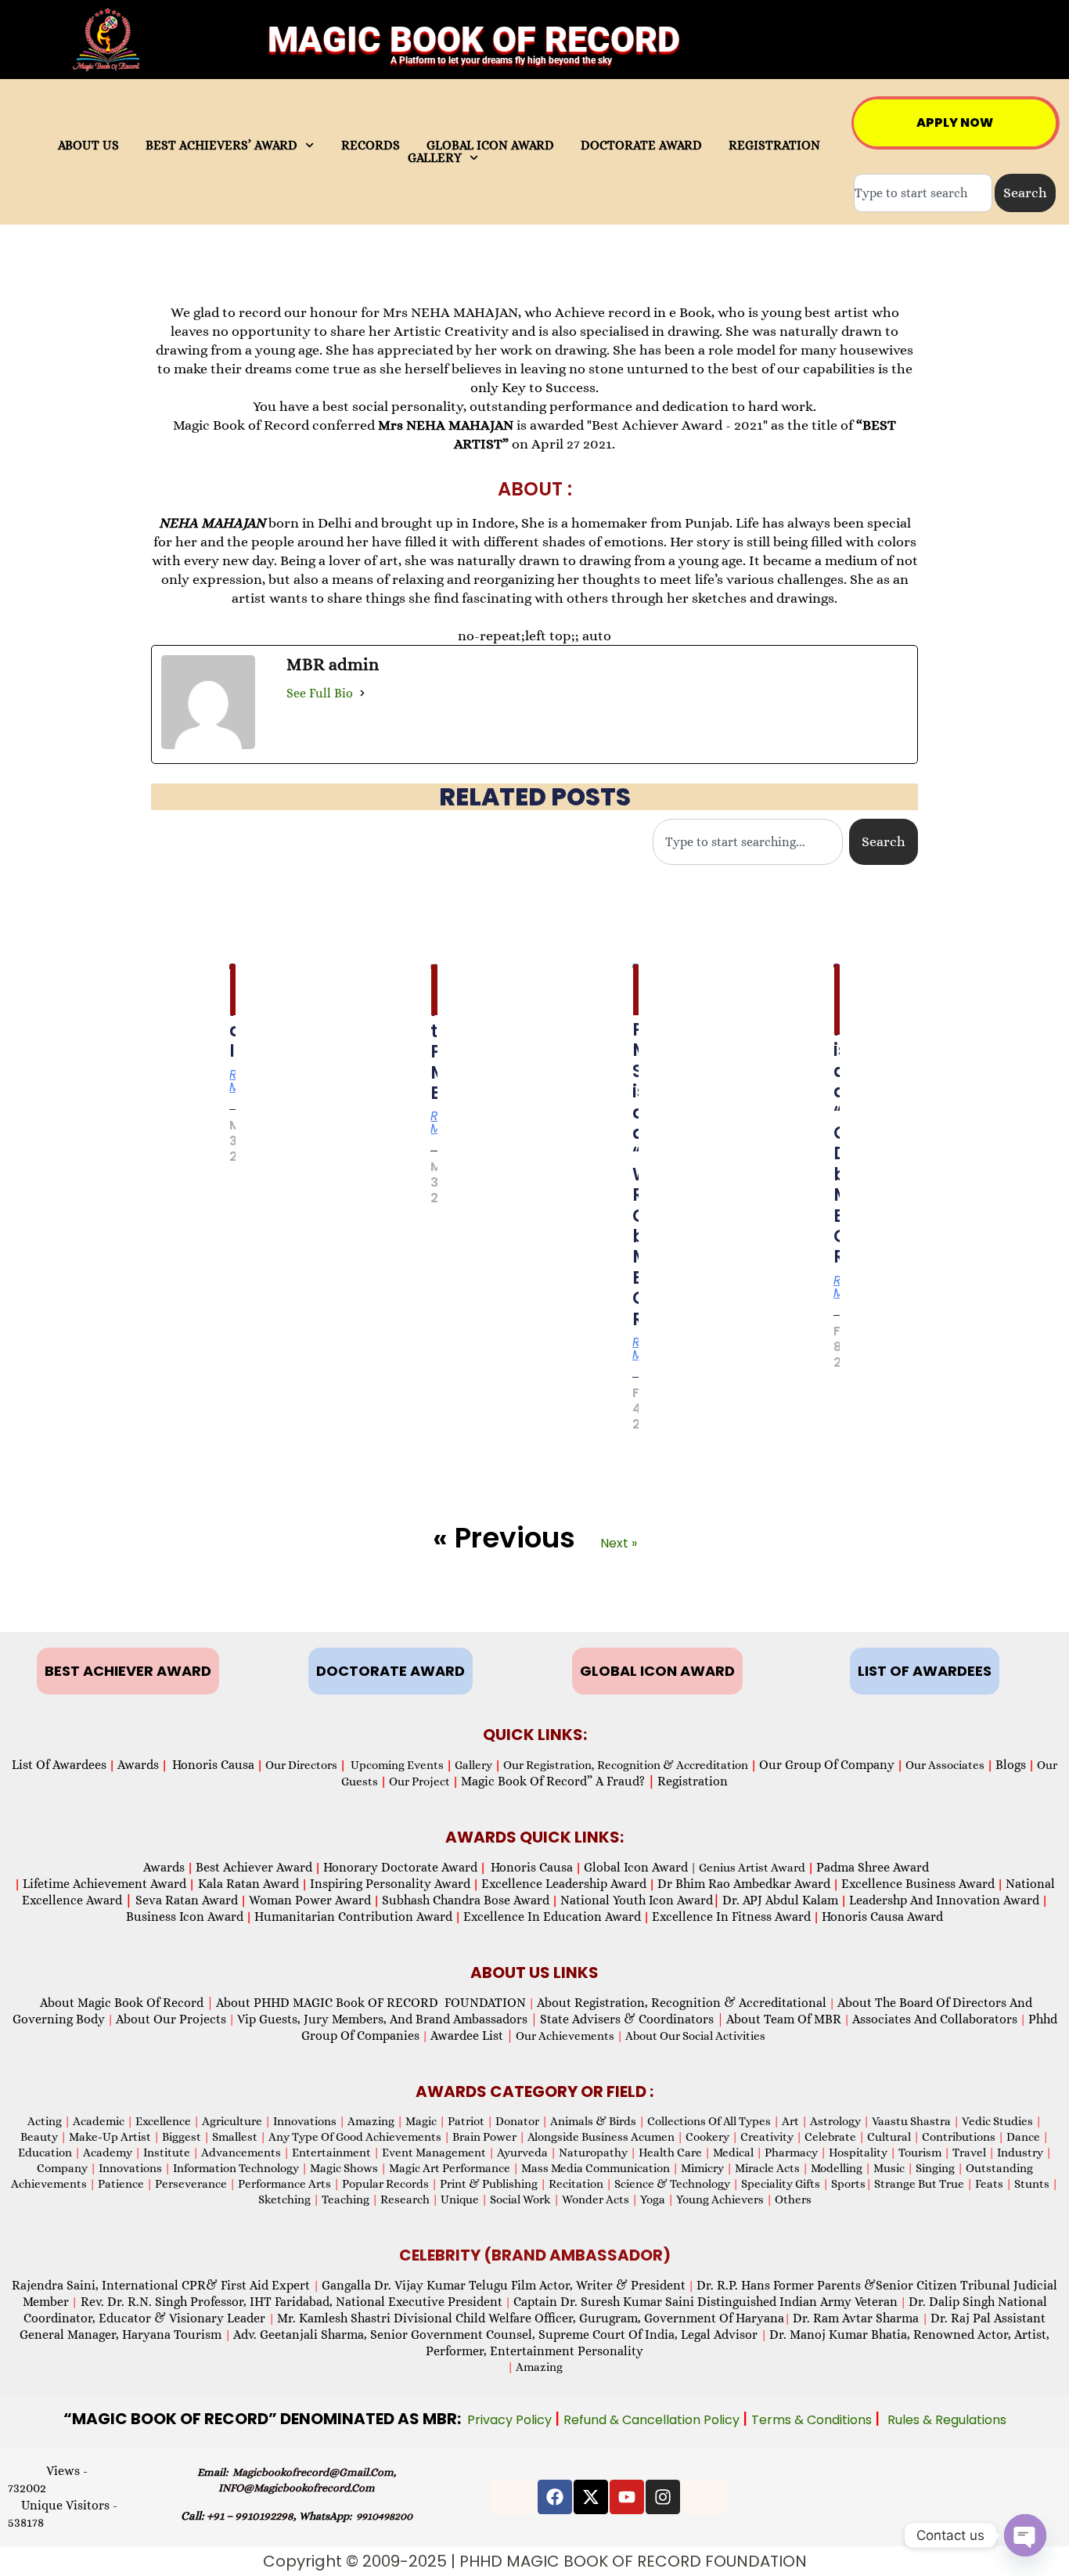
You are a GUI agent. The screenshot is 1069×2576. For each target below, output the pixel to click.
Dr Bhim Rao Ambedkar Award (744, 1884)
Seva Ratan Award (185, 1900)
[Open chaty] (1025, 2535)
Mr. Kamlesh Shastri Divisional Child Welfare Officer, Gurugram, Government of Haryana (531, 2318)
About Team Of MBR (784, 2019)
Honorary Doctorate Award (400, 1867)
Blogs (1011, 1765)
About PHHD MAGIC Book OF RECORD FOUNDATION (371, 2003)
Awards (138, 1765)
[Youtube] (627, 2497)
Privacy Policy (511, 2420)
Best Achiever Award (254, 1867)
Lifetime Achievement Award (104, 1884)
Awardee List (472, 2036)
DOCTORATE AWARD (641, 146)
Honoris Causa (213, 1765)
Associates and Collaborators (935, 2019)
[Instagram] (663, 2497)
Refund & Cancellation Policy (653, 2420)
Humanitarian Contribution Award (353, 1917)
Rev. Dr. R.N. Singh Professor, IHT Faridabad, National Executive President (290, 2302)
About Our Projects (171, 2019)
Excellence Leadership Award (564, 1884)
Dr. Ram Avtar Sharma (856, 2318)
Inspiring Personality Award (390, 1884)
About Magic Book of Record (127, 2003)
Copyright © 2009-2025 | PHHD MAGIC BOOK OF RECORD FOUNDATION (535, 2561)
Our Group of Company (827, 1765)
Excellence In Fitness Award (731, 1917)
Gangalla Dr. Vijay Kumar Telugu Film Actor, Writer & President (504, 2285)
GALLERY (435, 158)
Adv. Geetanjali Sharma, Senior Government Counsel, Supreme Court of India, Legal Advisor (497, 2335)
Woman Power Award (310, 1900)
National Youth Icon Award (640, 1900)
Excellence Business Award (918, 1884)
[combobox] (923, 193)
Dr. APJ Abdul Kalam (780, 1900)
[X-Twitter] (591, 2497)
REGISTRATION (774, 146)
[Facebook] (555, 2497)
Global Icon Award (636, 1867)
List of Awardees (59, 1765)
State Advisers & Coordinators (632, 2019)
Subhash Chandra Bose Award (466, 1900)
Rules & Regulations (947, 2420)
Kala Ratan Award (247, 1884)
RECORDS (371, 146)
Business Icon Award (185, 1917)
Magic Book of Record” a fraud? (558, 1781)
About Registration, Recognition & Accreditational (682, 2003)
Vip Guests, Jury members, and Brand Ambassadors (387, 2019)
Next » (619, 1543)
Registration (693, 1781)
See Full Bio (320, 693)
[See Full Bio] (362, 693)
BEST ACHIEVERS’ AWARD (221, 146)
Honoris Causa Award (882, 1917)
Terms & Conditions (813, 2420)
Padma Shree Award (873, 1867)
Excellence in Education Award (552, 1917)
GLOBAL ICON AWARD (490, 146)
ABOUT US (88, 146)
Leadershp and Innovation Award (944, 1900)
